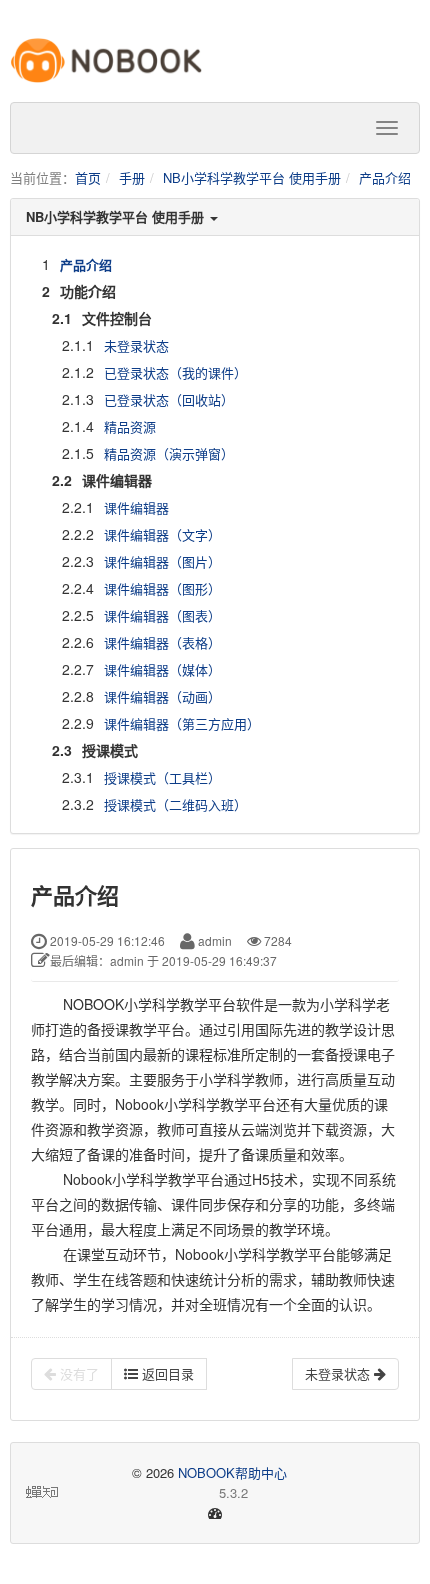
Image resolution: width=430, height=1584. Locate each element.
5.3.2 (155, 1493)
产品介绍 (385, 177)
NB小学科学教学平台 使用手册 (252, 177)
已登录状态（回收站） (169, 399)
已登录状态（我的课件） (175, 372)
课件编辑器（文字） (162, 534)
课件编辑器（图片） (162, 561)
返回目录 (166, 1373)
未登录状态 (136, 345)
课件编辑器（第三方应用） (182, 723)
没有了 (77, 1373)
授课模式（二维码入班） (175, 804)
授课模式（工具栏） (162, 777)
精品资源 (130, 426)
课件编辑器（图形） (162, 588)
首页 (88, 177)
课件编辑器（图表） (162, 615)
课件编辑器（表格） (162, 642)
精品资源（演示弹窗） (169, 453)
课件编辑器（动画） (162, 696)
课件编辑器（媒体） (162, 669)
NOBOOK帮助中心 (232, 1472)
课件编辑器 (136, 507)
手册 (132, 177)
